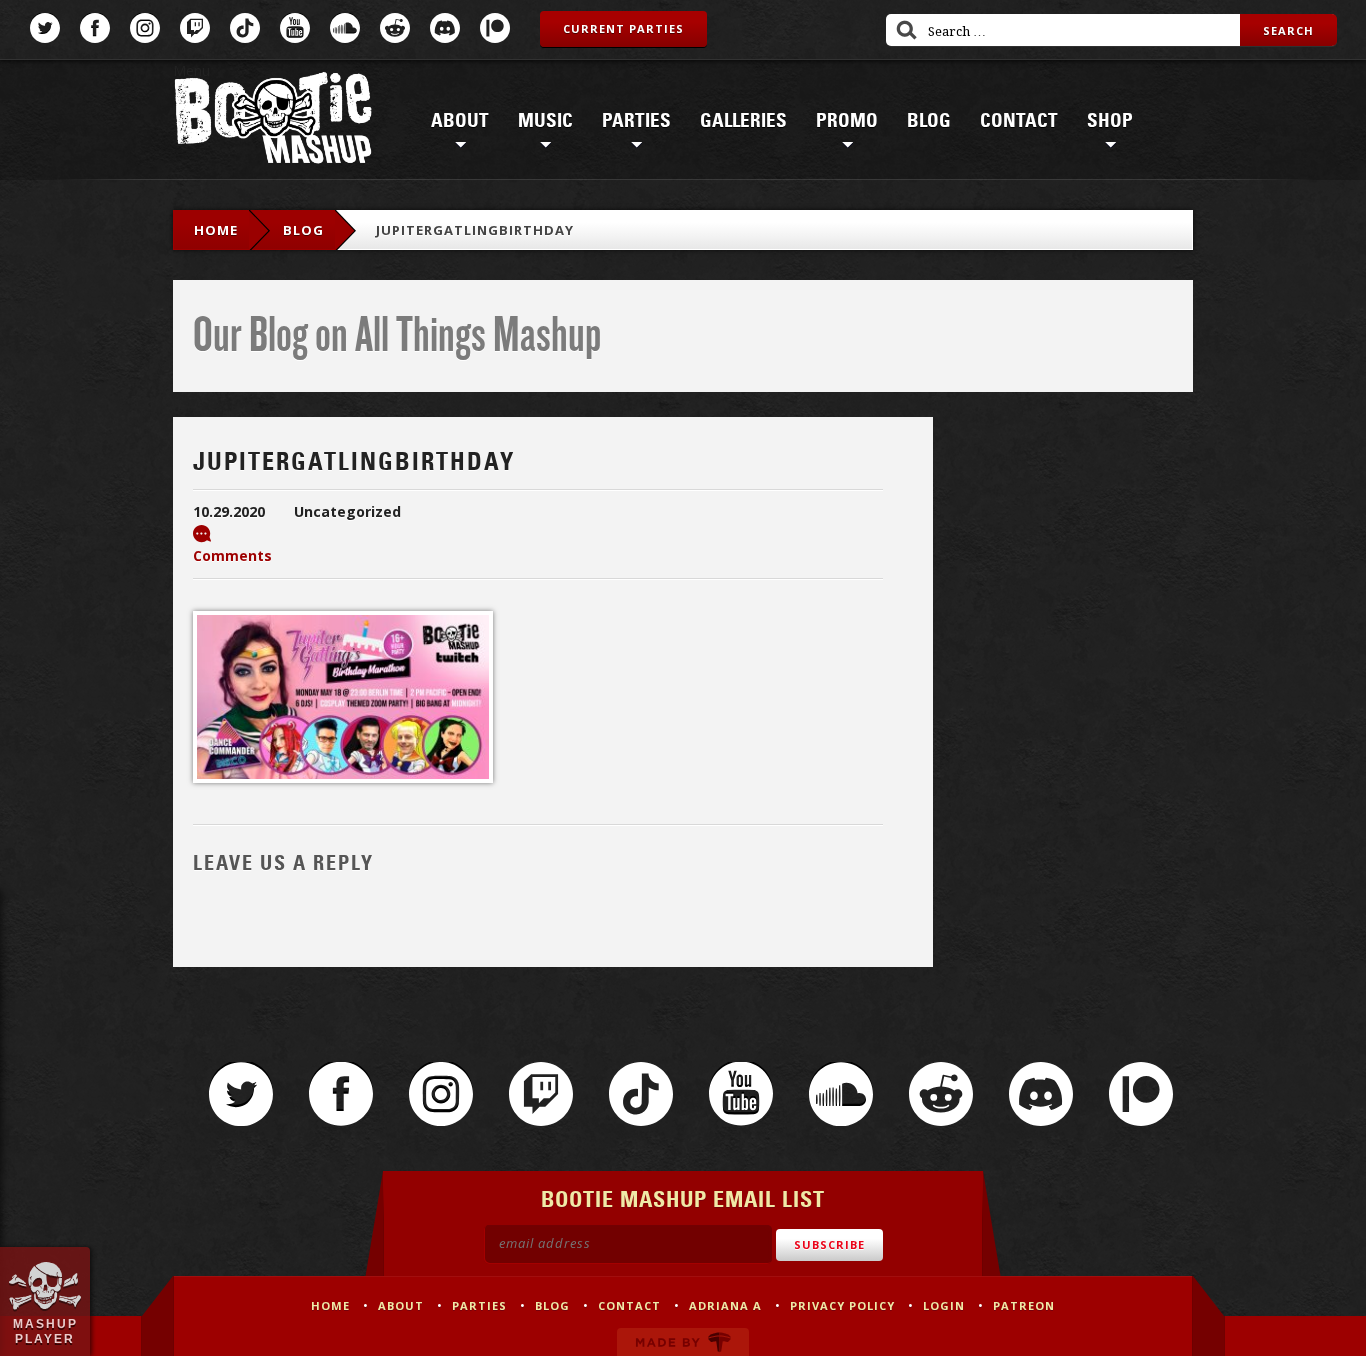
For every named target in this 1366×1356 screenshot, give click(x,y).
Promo (847, 121)
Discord (445, 28)
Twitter (45, 28)
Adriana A (725, 1305)
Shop (1110, 121)
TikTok (245, 28)
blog (303, 230)
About (460, 121)
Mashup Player (45, 1331)
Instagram (145, 28)
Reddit (395, 28)
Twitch (195, 28)
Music (545, 121)
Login (944, 1305)
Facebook (95, 28)
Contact (1019, 121)
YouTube (295, 28)
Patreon (495, 28)
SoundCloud (345, 28)
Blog (929, 121)
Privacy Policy (842, 1305)
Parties (636, 121)
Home (216, 230)
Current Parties (623, 28)
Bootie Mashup (273, 121)
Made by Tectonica (683, 1342)
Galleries (743, 121)
